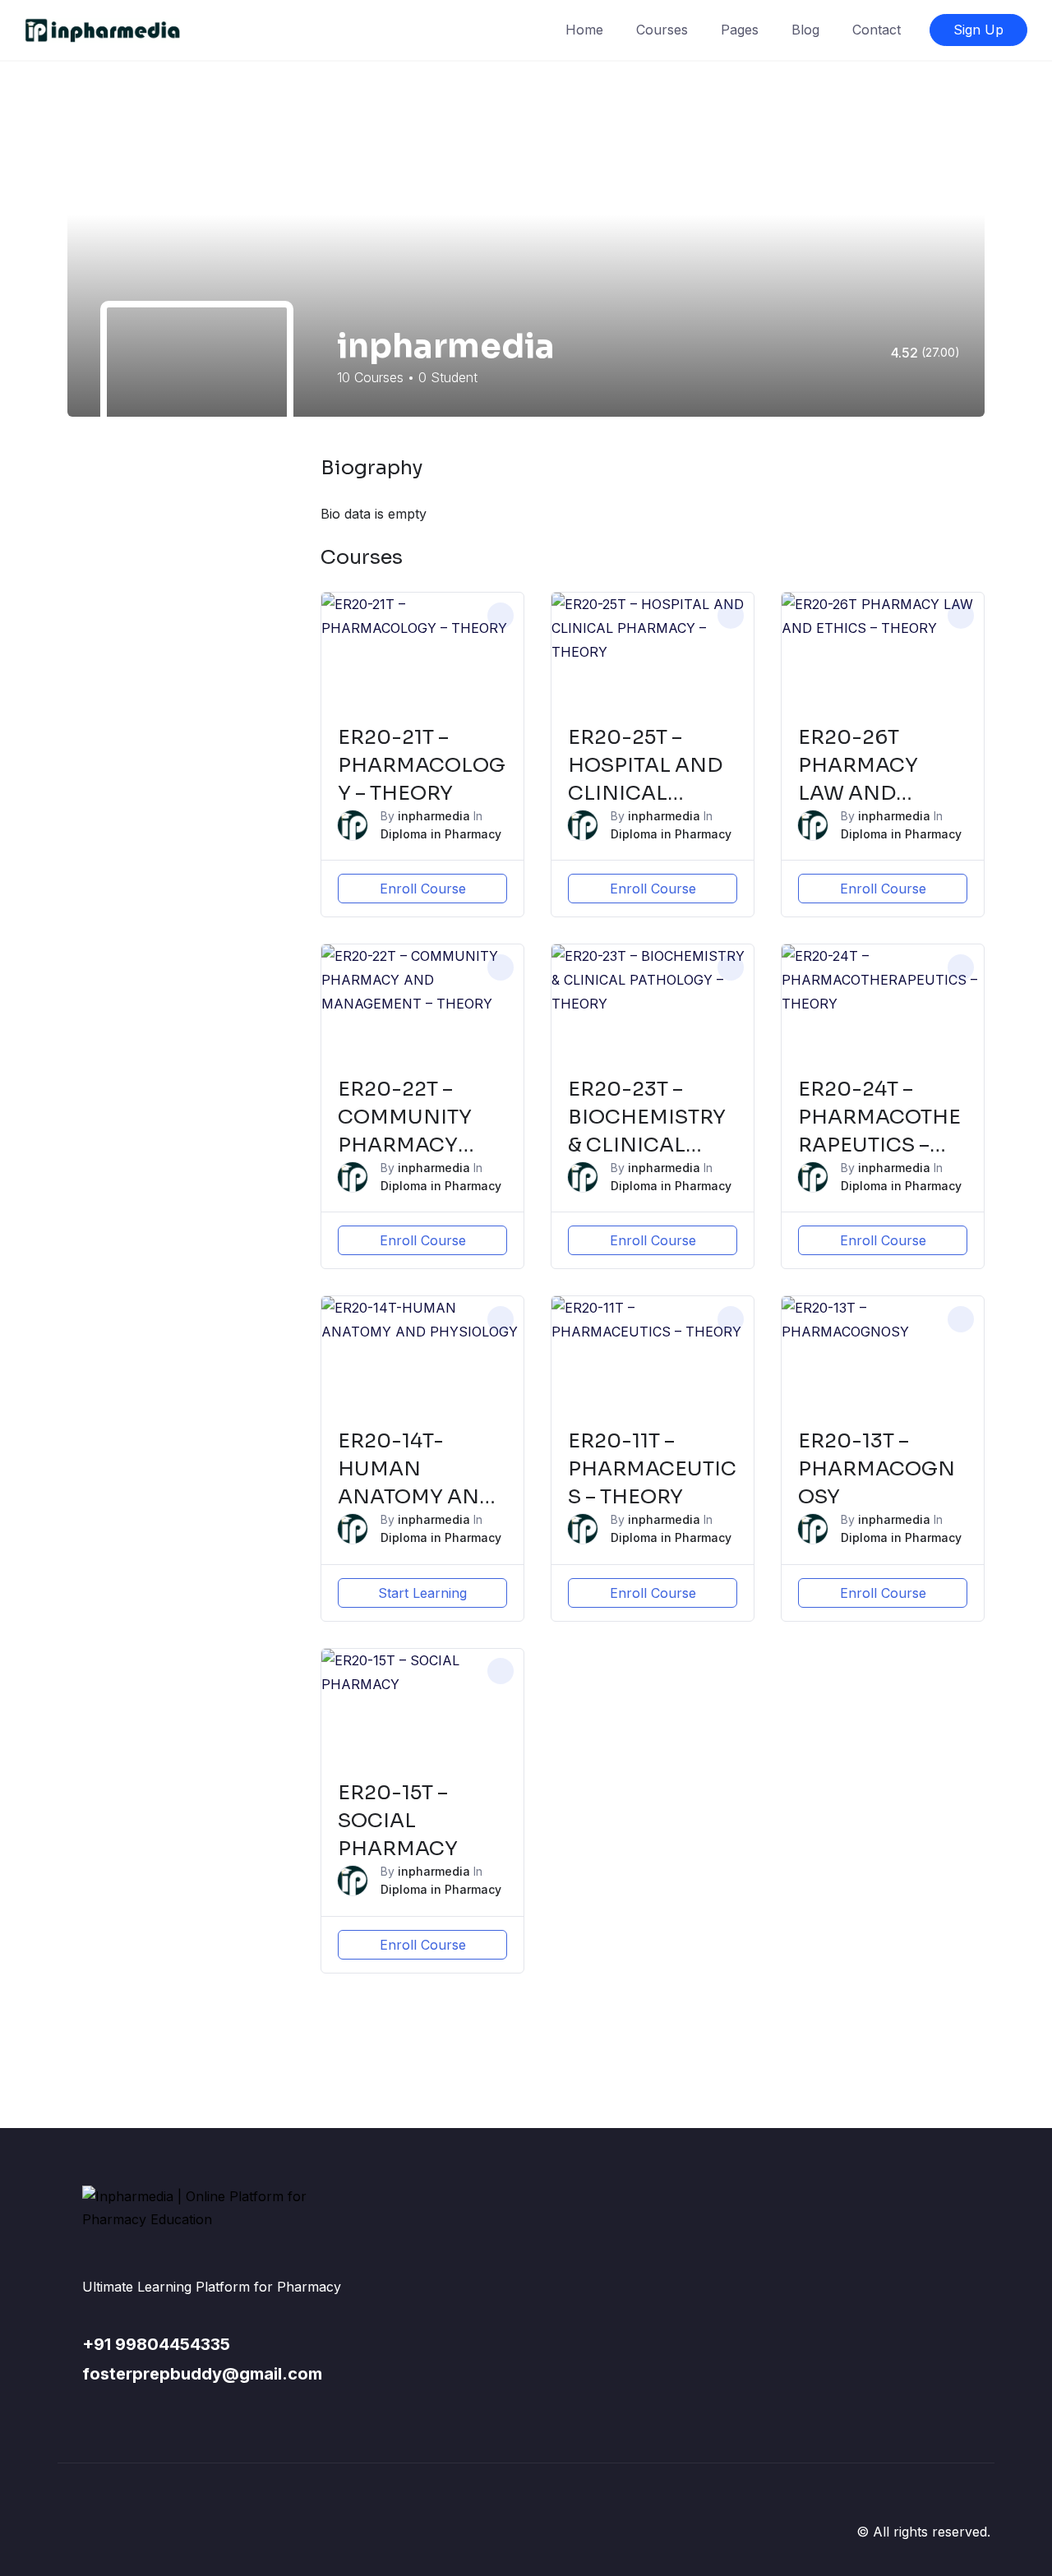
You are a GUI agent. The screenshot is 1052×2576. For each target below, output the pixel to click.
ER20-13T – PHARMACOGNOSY (877, 1469)
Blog (805, 30)
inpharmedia (434, 816)
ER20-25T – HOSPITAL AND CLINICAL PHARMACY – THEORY (645, 793)
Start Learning (422, 1593)
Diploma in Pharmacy (441, 834)
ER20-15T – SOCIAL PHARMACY (398, 1821)
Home (584, 30)
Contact (877, 30)
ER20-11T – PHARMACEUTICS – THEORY (652, 1469)
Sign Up (978, 30)
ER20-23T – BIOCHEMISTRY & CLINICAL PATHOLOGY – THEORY (647, 1145)
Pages (740, 30)
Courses (662, 30)
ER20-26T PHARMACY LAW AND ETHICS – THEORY (858, 793)
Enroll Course (423, 889)
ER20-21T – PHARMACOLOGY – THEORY (422, 765)
